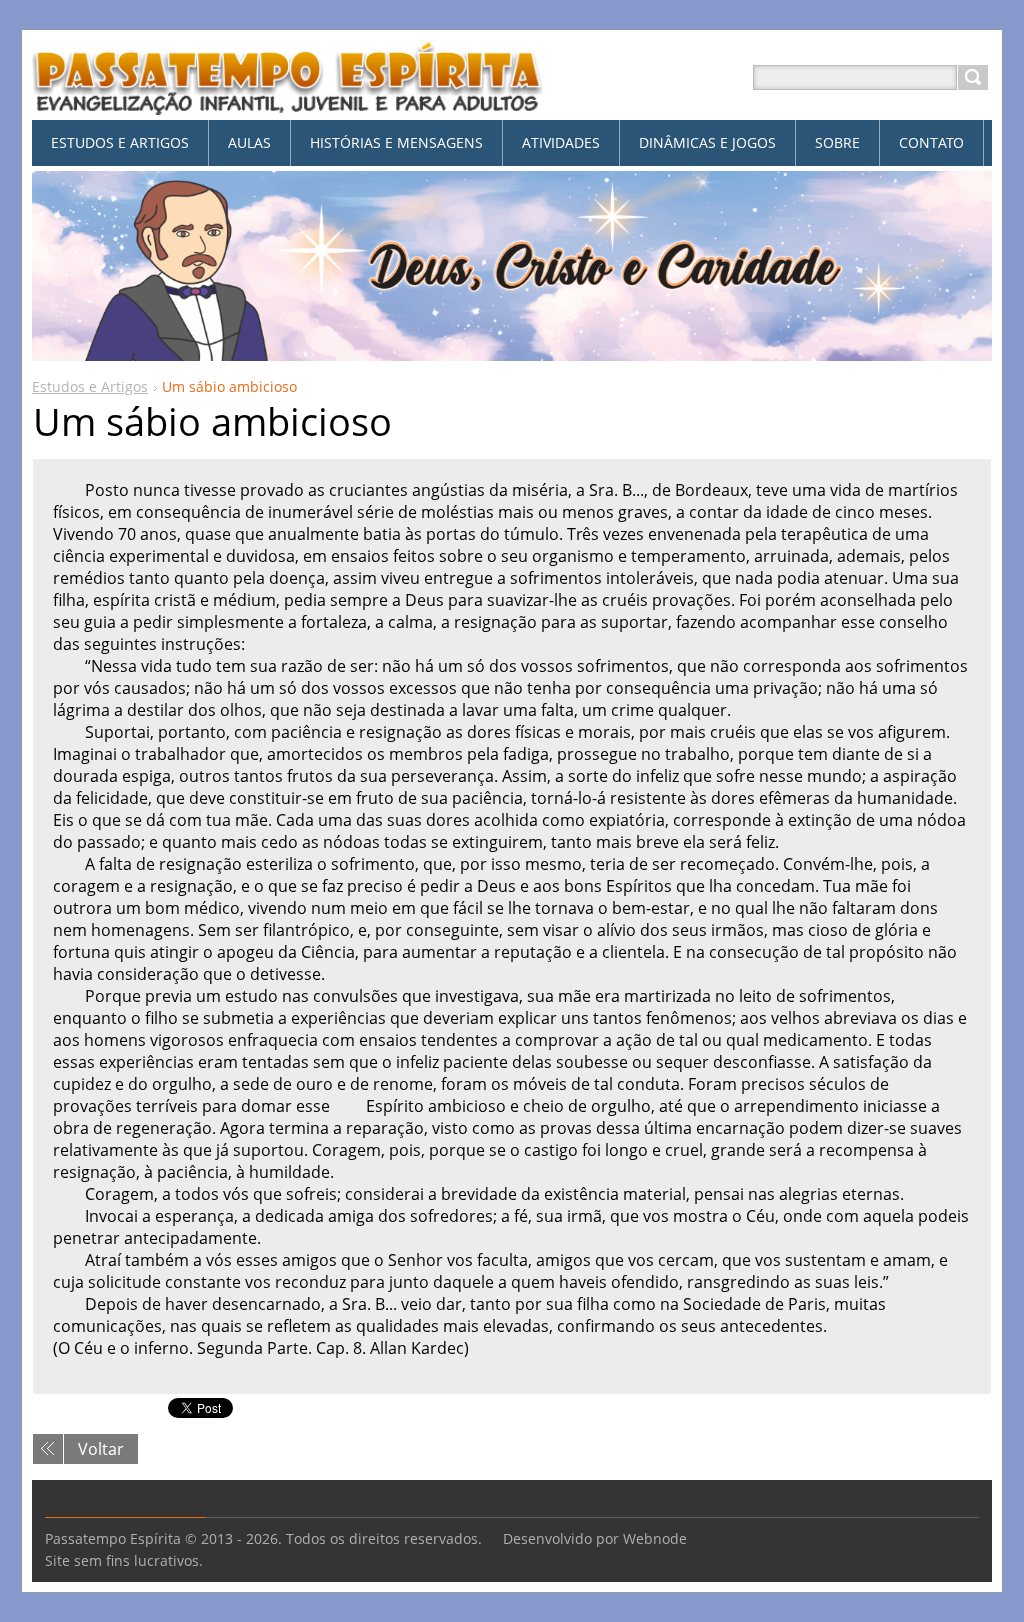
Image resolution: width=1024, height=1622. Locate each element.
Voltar (101, 1449)
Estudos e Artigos (90, 386)
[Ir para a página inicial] (288, 101)
